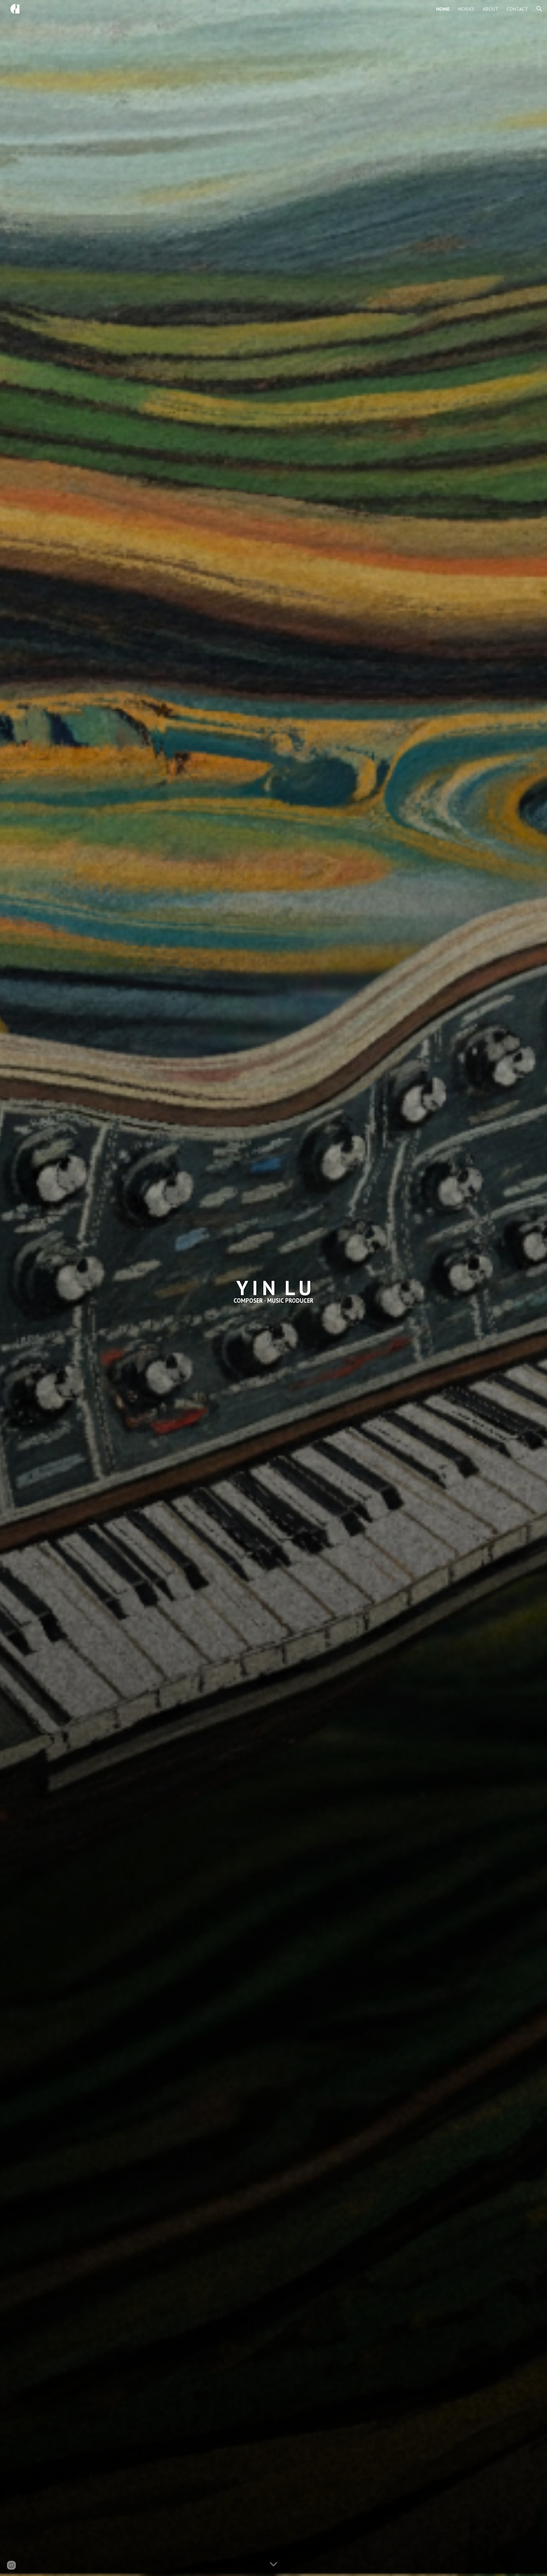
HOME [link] (443, 9)
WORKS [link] (466, 9)
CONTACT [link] (517, 9)
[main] (273, 1288)
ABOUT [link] (490, 9)
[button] (539, 9)
